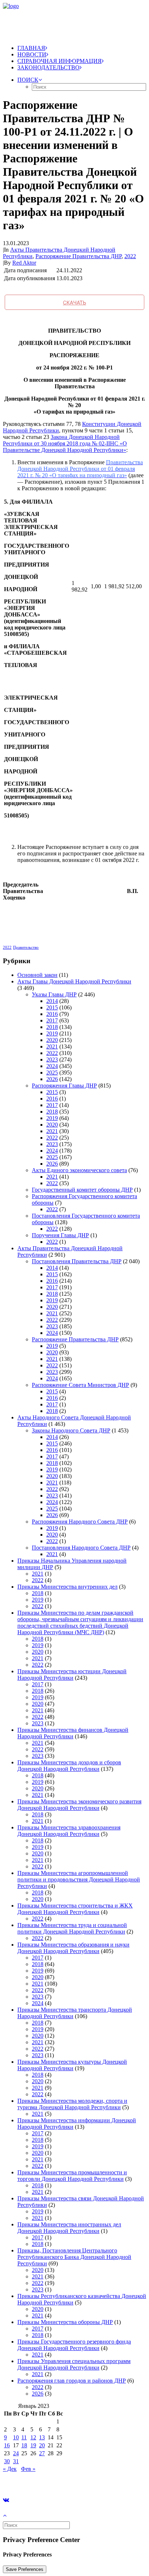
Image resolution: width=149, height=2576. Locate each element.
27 (42, 2453)
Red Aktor (24, 263)
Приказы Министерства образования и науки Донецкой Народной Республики (73, 1948)
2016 (52, 1014)
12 (33, 2437)
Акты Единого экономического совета (79, 1170)
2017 (52, 1020)
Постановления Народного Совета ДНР (81, 1548)
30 (7, 2461)
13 (42, 2437)
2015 (52, 1007)
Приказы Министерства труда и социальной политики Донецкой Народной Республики (72, 1928)
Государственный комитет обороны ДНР (82, 1190)
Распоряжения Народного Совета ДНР (80, 1522)
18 (24, 2445)
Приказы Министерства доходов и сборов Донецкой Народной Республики (69, 1766)
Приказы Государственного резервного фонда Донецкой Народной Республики (74, 2345)
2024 (52, 1066)
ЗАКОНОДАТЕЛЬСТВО (48, 67)
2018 (52, 1027)
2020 (52, 1040)
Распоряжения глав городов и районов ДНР (72, 2381)
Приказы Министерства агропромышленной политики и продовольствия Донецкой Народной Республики (79, 1879)
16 (7, 2445)
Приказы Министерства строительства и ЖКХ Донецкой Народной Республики (75, 1909)
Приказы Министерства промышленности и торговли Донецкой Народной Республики (72, 2176)
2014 (52, 1001)
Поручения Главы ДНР (60, 1235)
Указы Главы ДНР (54, 994)
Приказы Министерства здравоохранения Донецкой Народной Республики (69, 1831)
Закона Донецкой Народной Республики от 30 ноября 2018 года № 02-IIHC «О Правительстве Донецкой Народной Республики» (65, 443)
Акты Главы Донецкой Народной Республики (74, 981)
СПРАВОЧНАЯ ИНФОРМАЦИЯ (59, 61)
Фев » (28, 2469)
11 (24, 2437)
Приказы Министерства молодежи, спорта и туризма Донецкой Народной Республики (72, 2104)
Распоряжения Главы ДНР (64, 1086)
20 (42, 2445)
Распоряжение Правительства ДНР (78, 256)
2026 (52, 1079)
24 (16, 2453)
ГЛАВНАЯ (31, 48)
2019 (52, 1033)
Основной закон (37, 975)
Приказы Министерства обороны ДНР (65, 2322)
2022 (130, 256)
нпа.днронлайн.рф (109, 2481)
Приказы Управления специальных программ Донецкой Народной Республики (74, 2364)
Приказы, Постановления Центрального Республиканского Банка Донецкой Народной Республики (74, 2257)
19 (33, 2445)
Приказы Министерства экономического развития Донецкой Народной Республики (79, 1805)
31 (16, 2461)
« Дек (10, 2469)
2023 (52, 1060)
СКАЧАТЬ (74, 302)
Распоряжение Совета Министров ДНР (80, 1385)
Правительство (26, 947)
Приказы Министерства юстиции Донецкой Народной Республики (72, 1674)
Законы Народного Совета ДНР (71, 1430)
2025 (52, 1073)
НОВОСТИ (32, 54)
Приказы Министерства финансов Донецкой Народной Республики (73, 1733)
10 (16, 2437)
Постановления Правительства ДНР (77, 1261)
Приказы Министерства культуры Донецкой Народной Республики (72, 2065)
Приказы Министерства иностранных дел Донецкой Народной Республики (69, 2228)
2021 (52, 1046)
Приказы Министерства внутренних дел (67, 1587)
